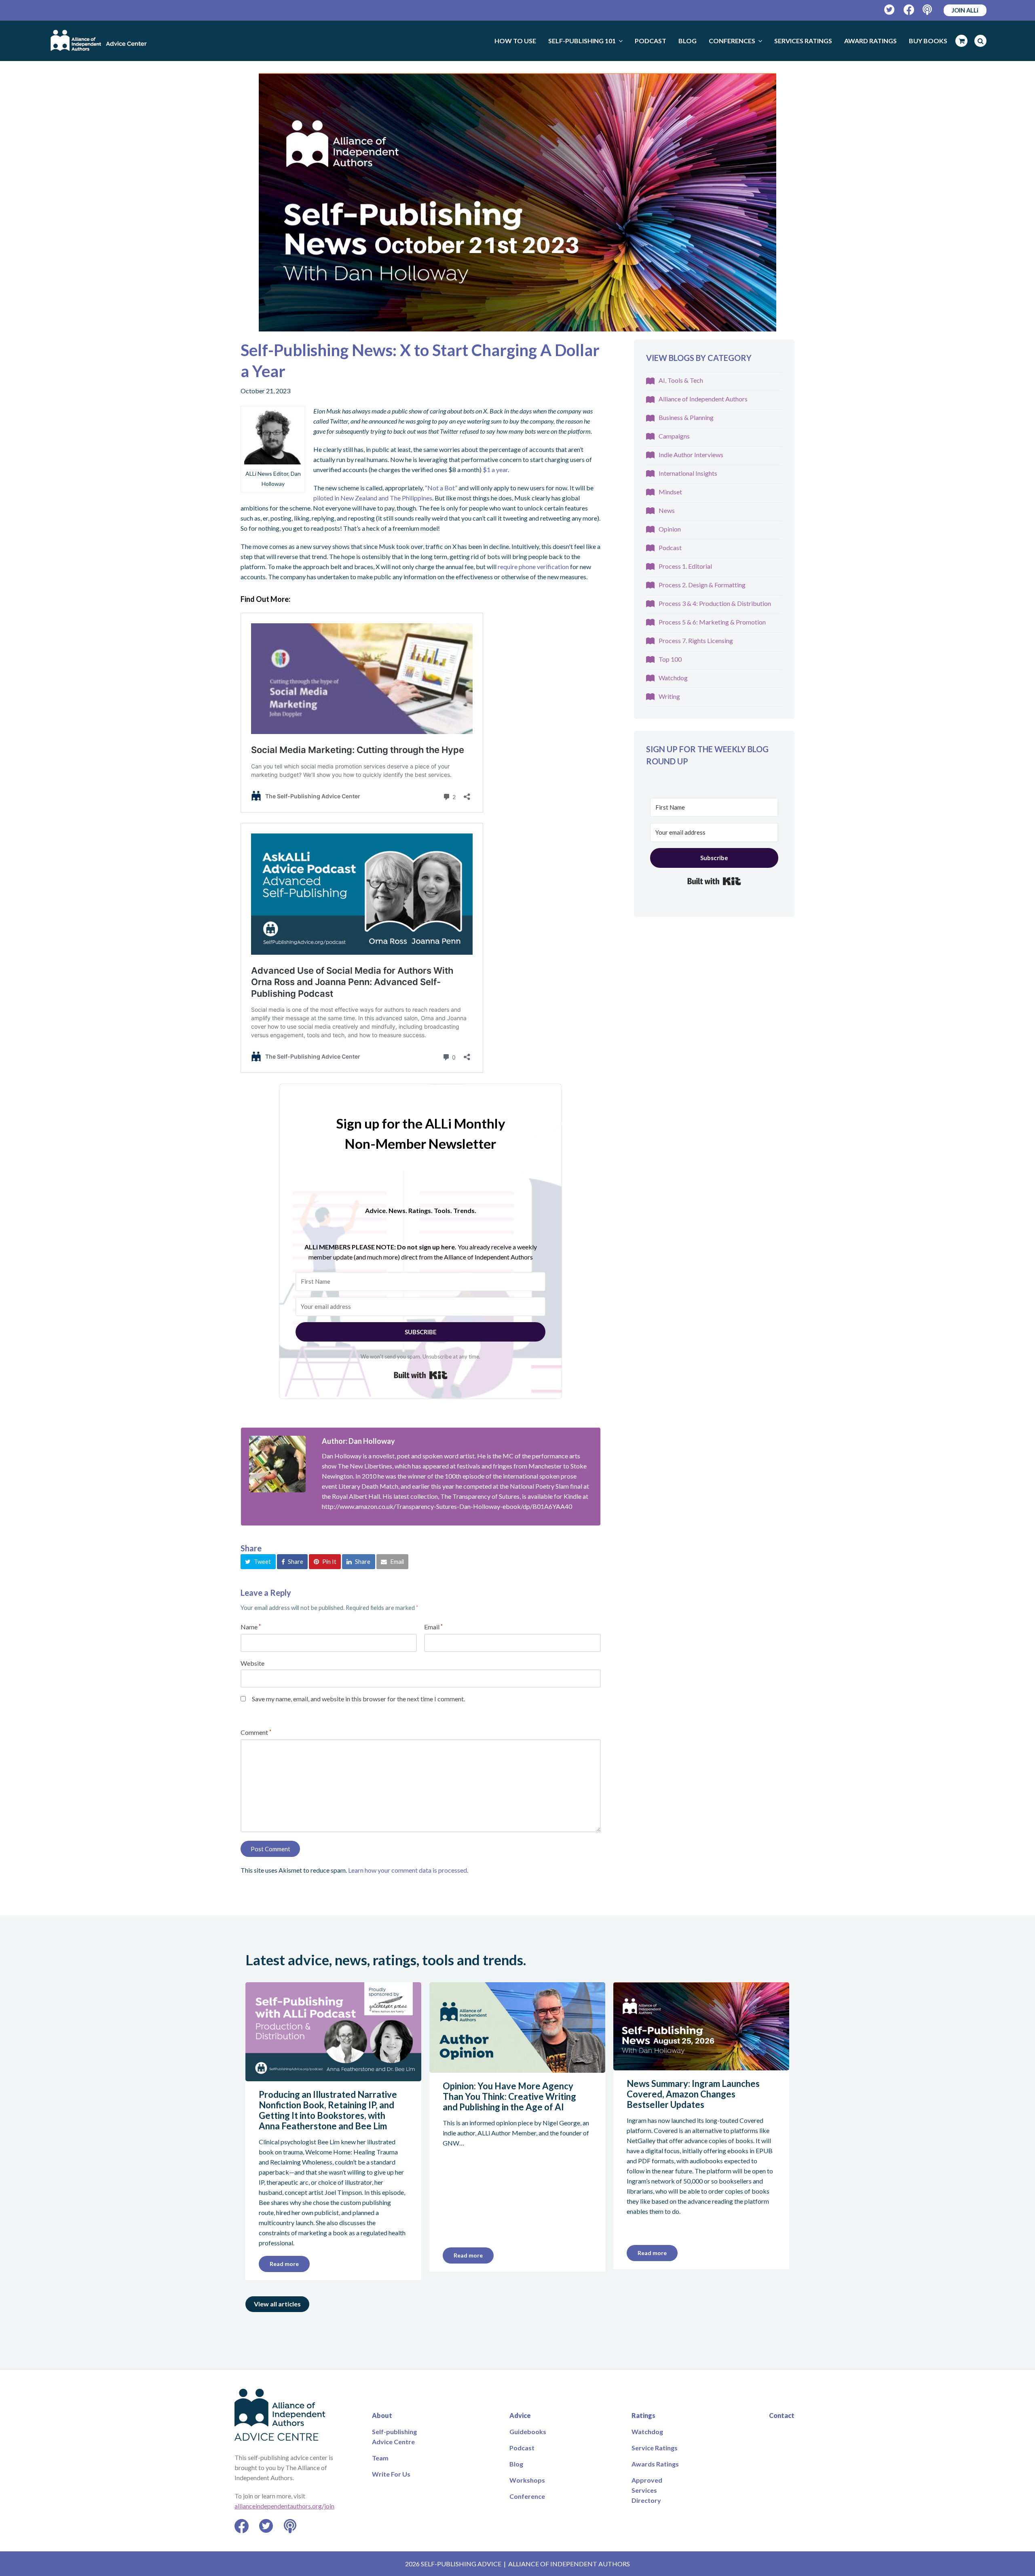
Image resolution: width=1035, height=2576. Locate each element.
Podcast (670, 547)
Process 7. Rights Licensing (696, 640)
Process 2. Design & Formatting (702, 585)
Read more (284, 2264)
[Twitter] (890, 10)
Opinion (670, 529)
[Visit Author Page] (277, 1464)
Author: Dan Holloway (358, 1441)
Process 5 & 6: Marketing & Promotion (712, 622)
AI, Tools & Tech (681, 380)
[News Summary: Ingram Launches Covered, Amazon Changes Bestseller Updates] (701, 2065)
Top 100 (670, 659)
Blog (516, 2464)
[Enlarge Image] (517, 202)
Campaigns (674, 436)
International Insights (688, 473)
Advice (520, 2415)
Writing (669, 696)
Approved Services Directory (647, 2490)
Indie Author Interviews (691, 455)
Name (251, 1627)
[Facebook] (909, 10)
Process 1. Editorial (685, 566)
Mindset (670, 492)
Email (433, 1627)
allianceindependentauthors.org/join (284, 2506)
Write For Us (391, 2474)
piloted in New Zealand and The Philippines (373, 498)
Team (380, 2458)
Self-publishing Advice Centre (394, 2437)
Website (252, 1663)
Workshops (527, 2480)
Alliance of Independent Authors (703, 399)
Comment (256, 1732)
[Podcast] (928, 10)
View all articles (277, 2304)
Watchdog (673, 678)
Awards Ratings (655, 2464)
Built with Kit (421, 1375)
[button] (258, 1561)
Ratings (643, 2415)
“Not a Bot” (441, 488)
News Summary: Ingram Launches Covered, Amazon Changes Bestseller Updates (693, 2094)
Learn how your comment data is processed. (408, 1870)
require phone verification (533, 566)
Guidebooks (528, 2431)
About (382, 2415)
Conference (527, 2496)
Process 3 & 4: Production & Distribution (715, 603)
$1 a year (495, 469)
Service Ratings (655, 2448)
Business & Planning (686, 417)
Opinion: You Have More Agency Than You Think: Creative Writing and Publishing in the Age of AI (509, 2096)
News (667, 510)
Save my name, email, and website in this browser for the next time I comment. (358, 1699)
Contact (782, 2415)
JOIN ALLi (965, 10)
